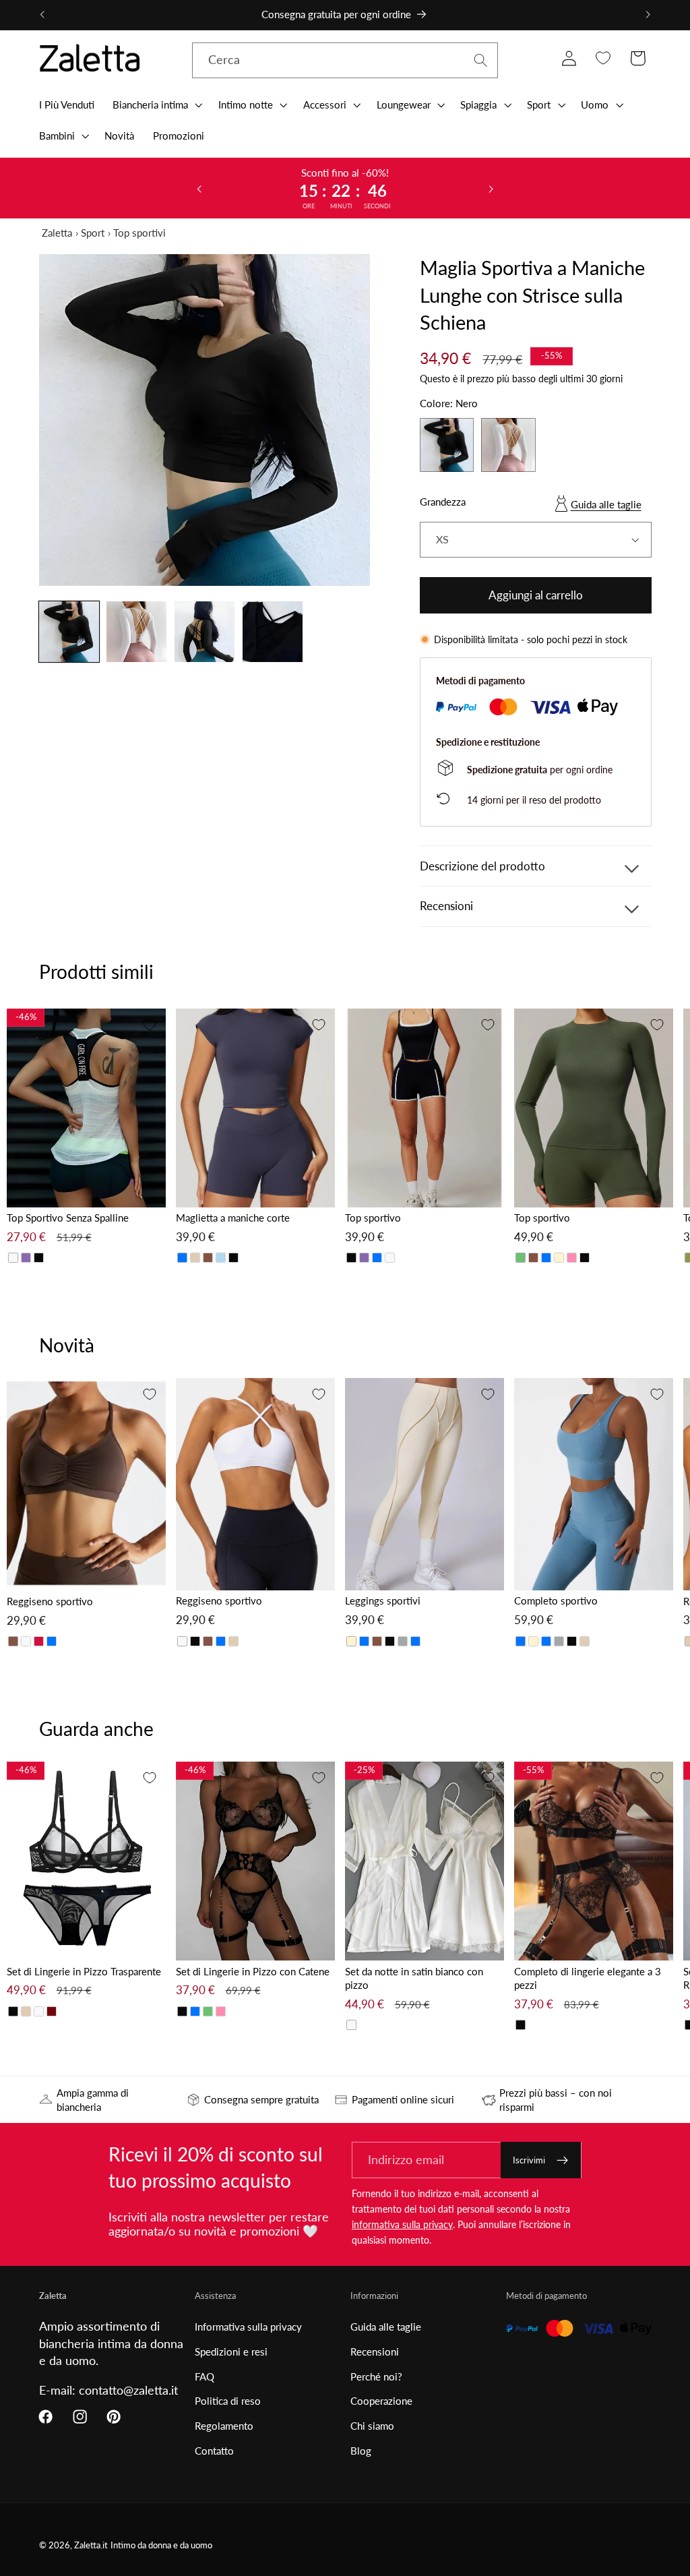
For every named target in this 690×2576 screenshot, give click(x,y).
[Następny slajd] (491, 188)
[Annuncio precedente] (42, 15)
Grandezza (443, 502)
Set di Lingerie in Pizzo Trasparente (84, 1971)
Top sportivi (139, 233)
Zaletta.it (91, 2545)
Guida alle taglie (606, 504)
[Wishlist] (603, 58)
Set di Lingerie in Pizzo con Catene (253, 1971)
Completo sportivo (556, 1600)
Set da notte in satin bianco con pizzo (414, 1978)
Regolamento (224, 2426)
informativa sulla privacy (402, 2224)
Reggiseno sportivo (50, 1601)
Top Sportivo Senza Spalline (68, 1218)
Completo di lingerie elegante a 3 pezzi (588, 1978)
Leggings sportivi (383, 1600)
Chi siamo (372, 2426)
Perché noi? (376, 2376)
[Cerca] (481, 60)
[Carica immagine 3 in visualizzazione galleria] (205, 631)
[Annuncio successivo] (648, 15)
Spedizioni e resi (231, 2352)
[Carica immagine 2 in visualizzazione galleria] (136, 631)
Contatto (214, 2451)
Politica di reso (228, 2401)
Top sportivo (373, 1218)
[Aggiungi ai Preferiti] (150, 1025)
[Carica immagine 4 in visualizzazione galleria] (273, 631)
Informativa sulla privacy (248, 2327)
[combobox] (345, 61)
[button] (156, 104)
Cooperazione (381, 2401)
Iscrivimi (529, 2160)
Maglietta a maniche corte (233, 1218)
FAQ (205, 2376)
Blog (361, 2451)
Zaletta (57, 233)
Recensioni (375, 2352)
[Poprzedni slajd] (199, 188)
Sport (93, 233)
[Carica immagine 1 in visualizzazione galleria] (69, 631)
